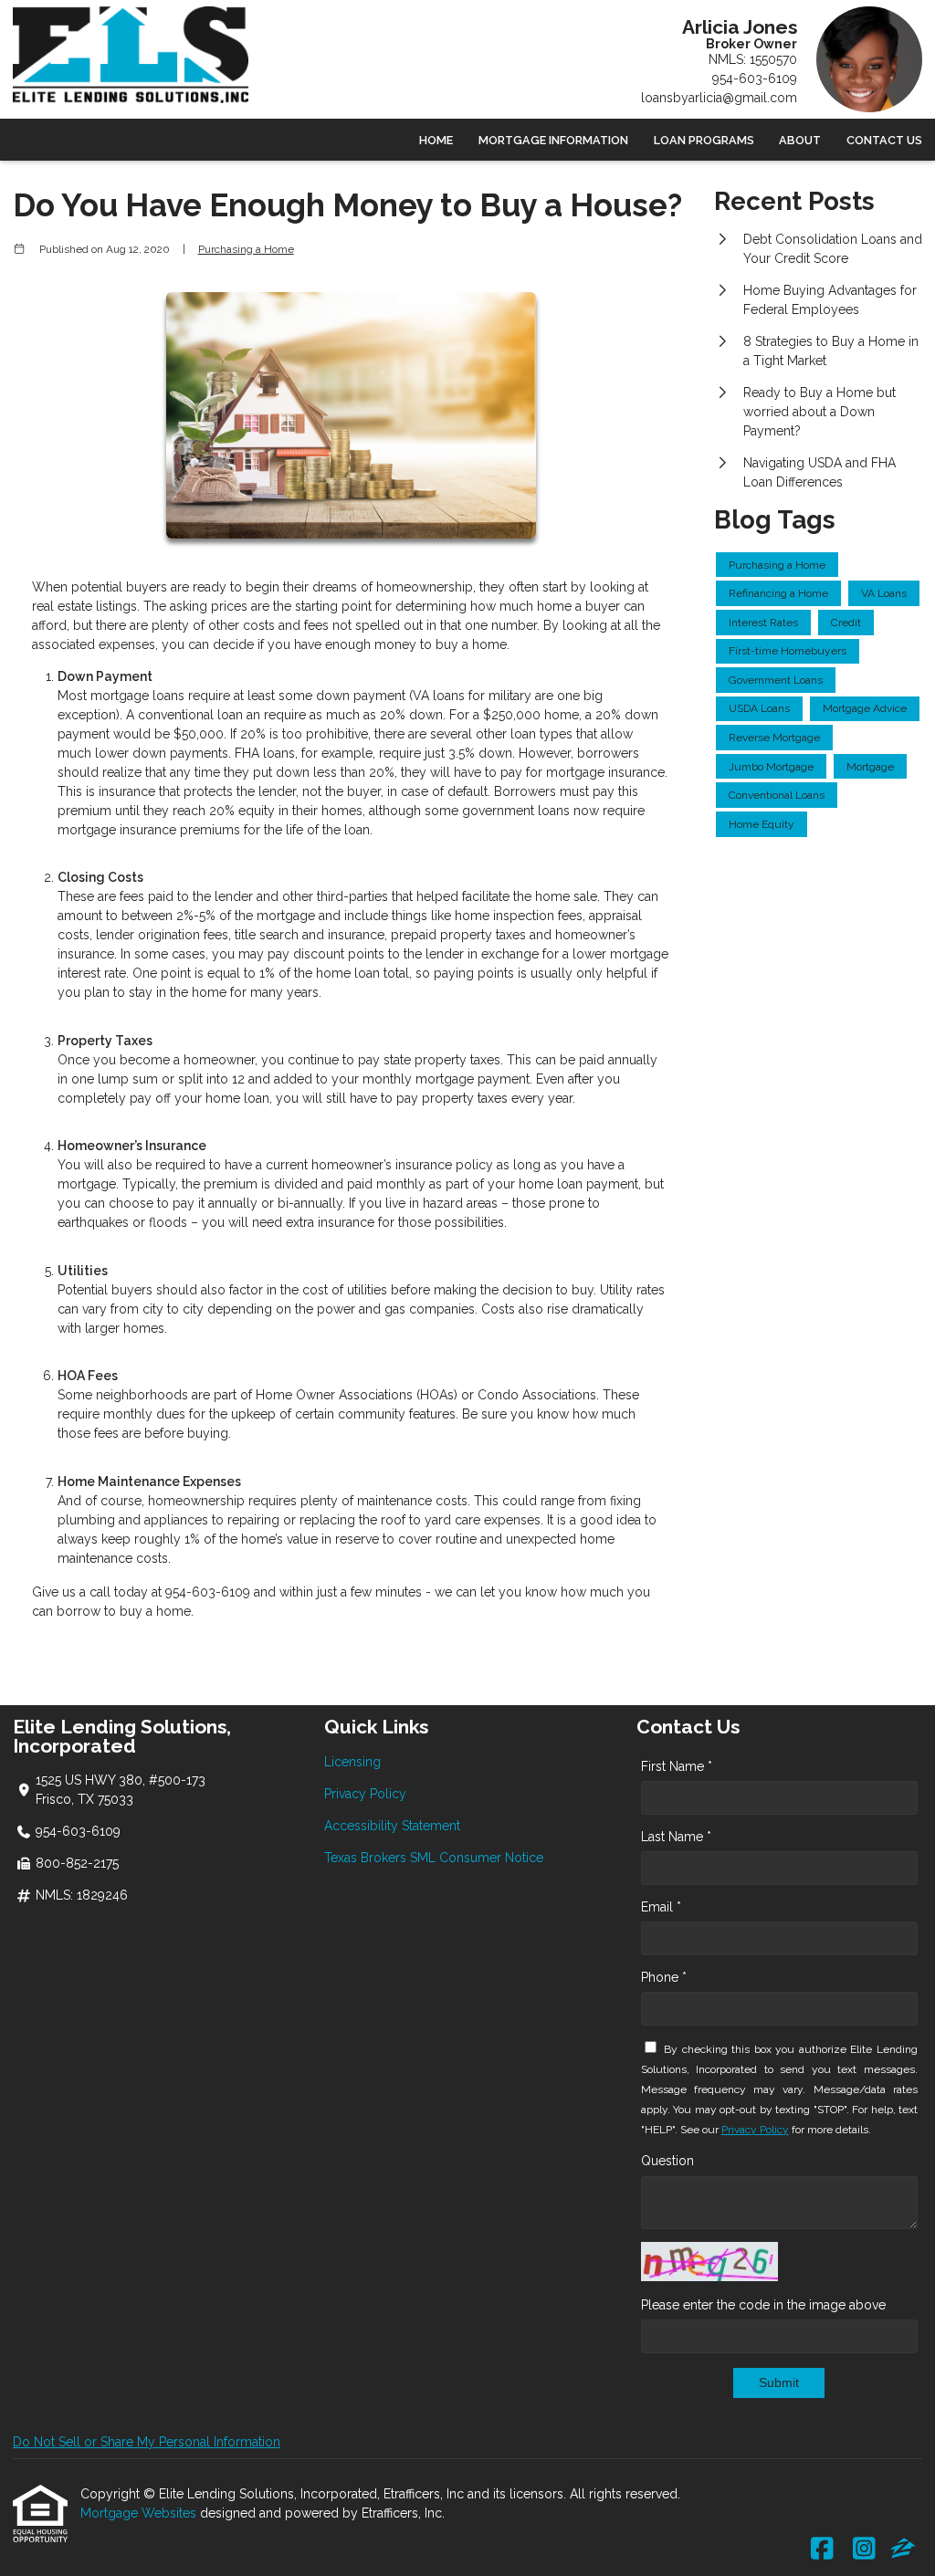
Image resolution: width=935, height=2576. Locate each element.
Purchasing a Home (246, 249)
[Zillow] (903, 2550)
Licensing (352, 1762)
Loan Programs (704, 140)
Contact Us (884, 140)
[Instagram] (864, 2550)
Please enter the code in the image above (763, 2305)
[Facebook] (822, 2550)
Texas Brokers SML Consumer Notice (434, 1858)
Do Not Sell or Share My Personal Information (147, 2442)
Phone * (664, 1977)
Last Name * (676, 1837)
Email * (661, 1907)
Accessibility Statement (392, 1826)
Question (667, 2161)
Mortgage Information (553, 140)
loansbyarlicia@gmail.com (719, 98)
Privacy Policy (365, 1794)
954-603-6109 (755, 79)
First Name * (677, 1766)
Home (436, 140)
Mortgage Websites (140, 2513)
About (800, 140)
